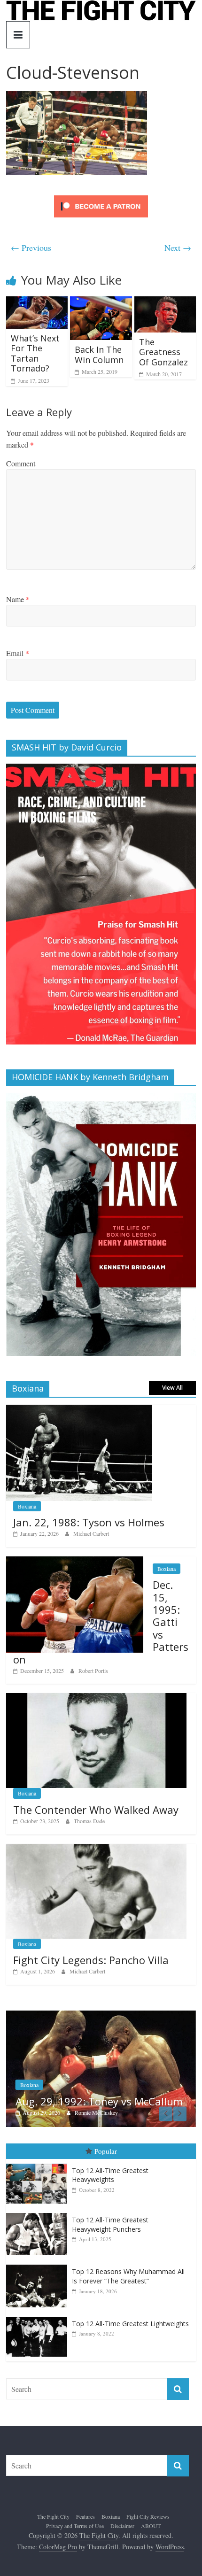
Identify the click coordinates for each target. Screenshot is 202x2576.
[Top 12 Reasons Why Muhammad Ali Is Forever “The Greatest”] (39, 2266)
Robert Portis (93, 1671)
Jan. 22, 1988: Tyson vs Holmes (89, 1522)
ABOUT (151, 2526)
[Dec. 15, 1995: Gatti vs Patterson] (75, 1561)
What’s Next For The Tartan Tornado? (35, 353)
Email (18, 653)
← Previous (31, 248)
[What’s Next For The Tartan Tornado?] (37, 302)
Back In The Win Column (99, 355)
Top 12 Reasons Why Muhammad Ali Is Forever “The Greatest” (128, 2277)
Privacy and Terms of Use (75, 2526)
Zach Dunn (129, 2113)
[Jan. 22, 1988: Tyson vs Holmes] (79, 1410)
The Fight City (53, 2517)
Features (85, 2517)
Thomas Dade (89, 1821)
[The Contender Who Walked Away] (96, 1698)
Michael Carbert (91, 1533)
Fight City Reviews (148, 2517)
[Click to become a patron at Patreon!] (101, 197)
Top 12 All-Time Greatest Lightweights (130, 2324)
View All (172, 1388)
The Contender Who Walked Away (96, 1810)
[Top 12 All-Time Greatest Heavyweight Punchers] (39, 2214)
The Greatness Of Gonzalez (163, 352)
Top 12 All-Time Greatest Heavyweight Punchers (110, 2225)
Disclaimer (122, 2526)
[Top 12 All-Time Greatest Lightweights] (39, 2317)
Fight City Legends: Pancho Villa (91, 1960)
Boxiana (27, 1506)
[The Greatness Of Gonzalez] (165, 302)
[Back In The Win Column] (101, 302)
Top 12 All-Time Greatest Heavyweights (110, 2176)
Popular (106, 2152)
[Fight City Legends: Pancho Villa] (96, 1849)
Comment (21, 463)
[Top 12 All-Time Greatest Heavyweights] (39, 2164)
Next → (178, 248)
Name (18, 599)
